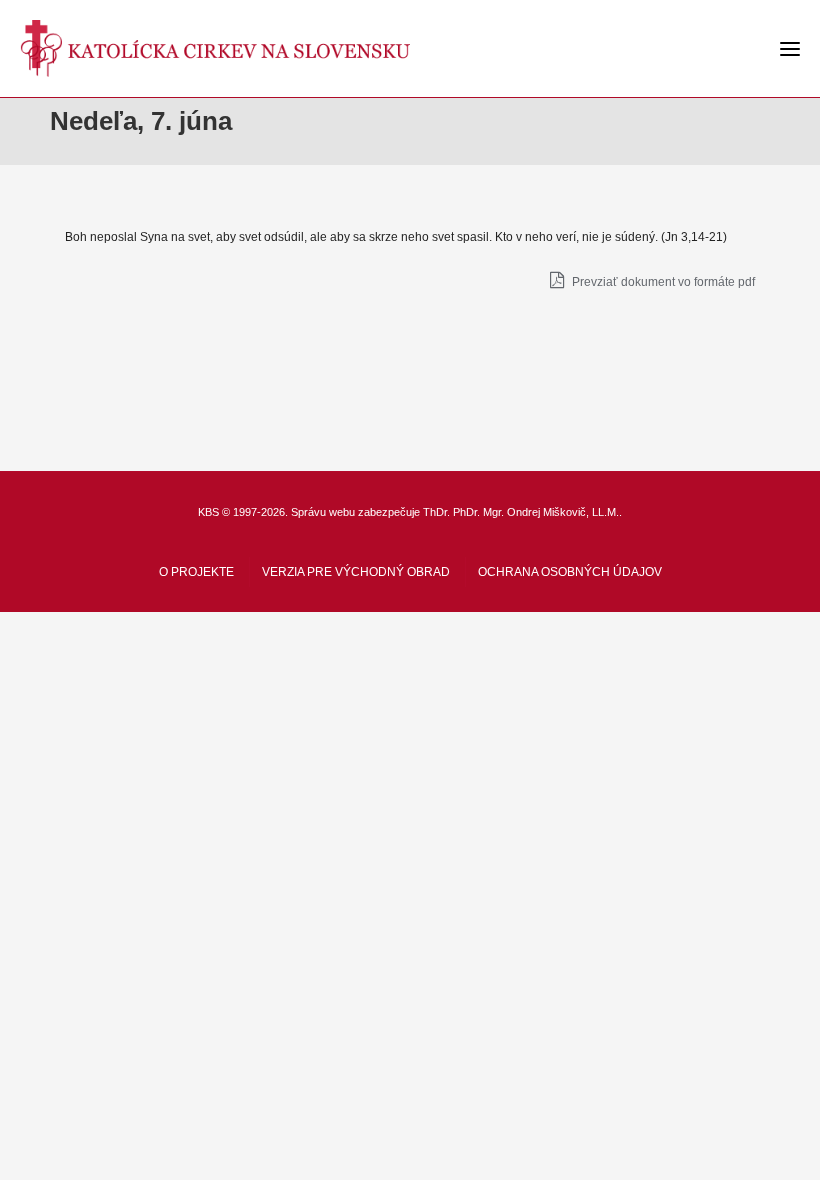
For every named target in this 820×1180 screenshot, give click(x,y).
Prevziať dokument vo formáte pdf (662, 282)
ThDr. (436, 512)
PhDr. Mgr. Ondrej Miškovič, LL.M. (536, 512)
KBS (208, 512)
